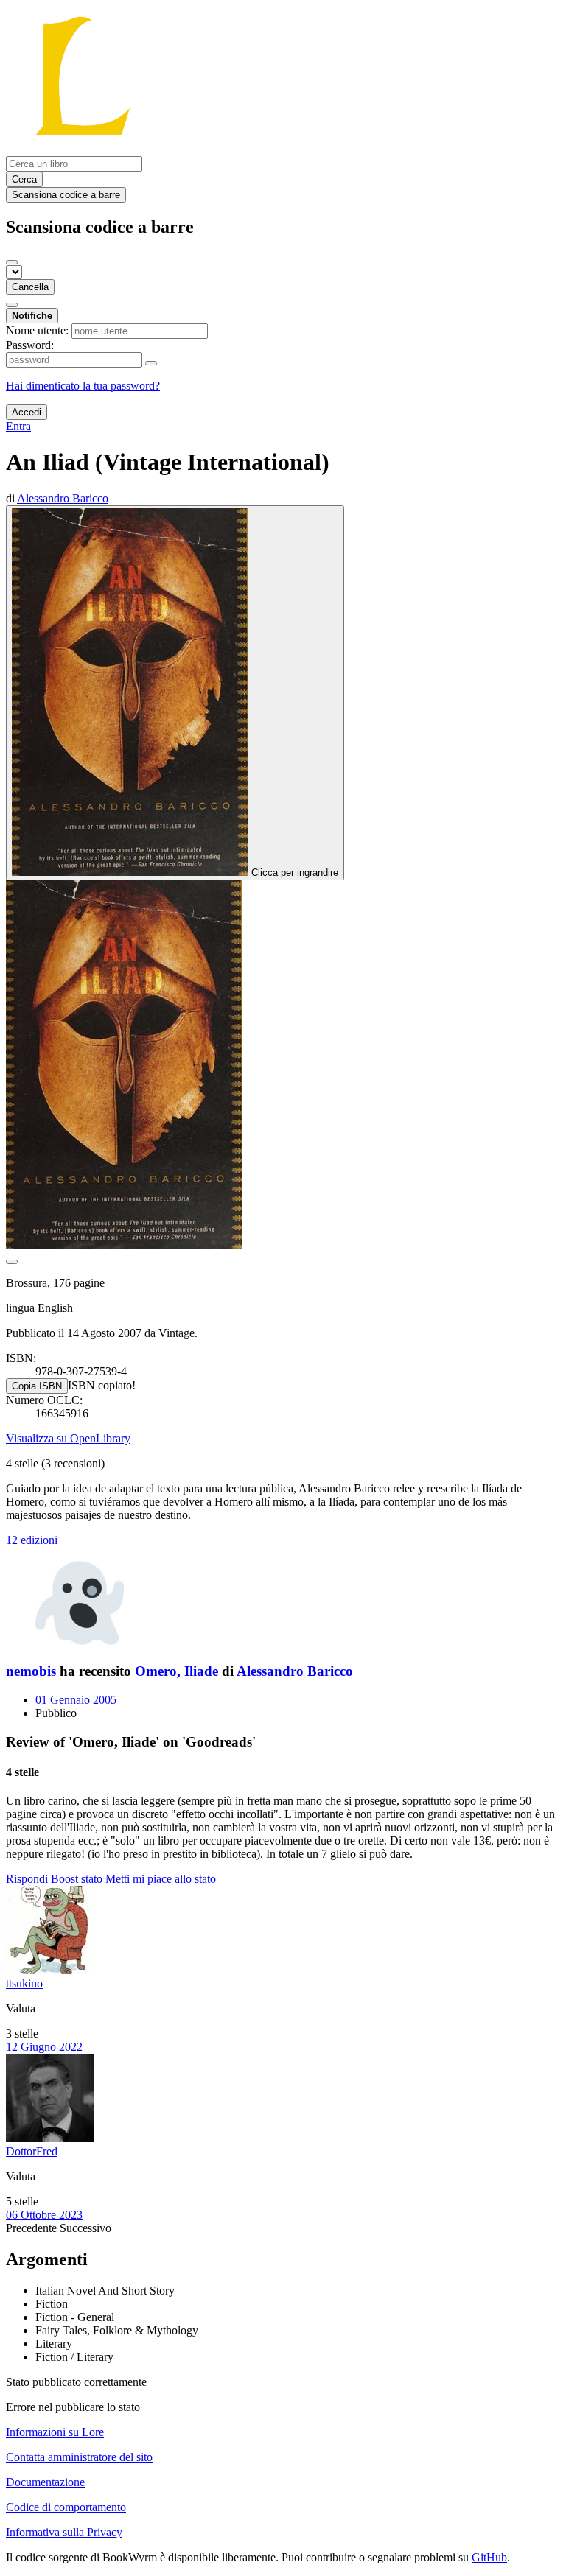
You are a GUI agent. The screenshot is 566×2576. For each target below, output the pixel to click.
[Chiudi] (12, 262)
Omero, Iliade (177, 1671)
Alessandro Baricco (295, 1671)
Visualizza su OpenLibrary (68, 1438)
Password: (30, 345)
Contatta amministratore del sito (79, 2457)
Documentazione (45, 2482)
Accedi (27, 412)
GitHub (489, 2557)
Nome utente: (37, 330)
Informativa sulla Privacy (64, 2532)
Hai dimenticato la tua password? (83, 386)
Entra (18, 426)
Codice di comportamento (66, 2507)
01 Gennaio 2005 (76, 1700)
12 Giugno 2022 (44, 2047)
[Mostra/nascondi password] (151, 363)
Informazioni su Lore (55, 2432)
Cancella (30, 287)
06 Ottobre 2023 (44, 2215)
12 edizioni (32, 1540)
